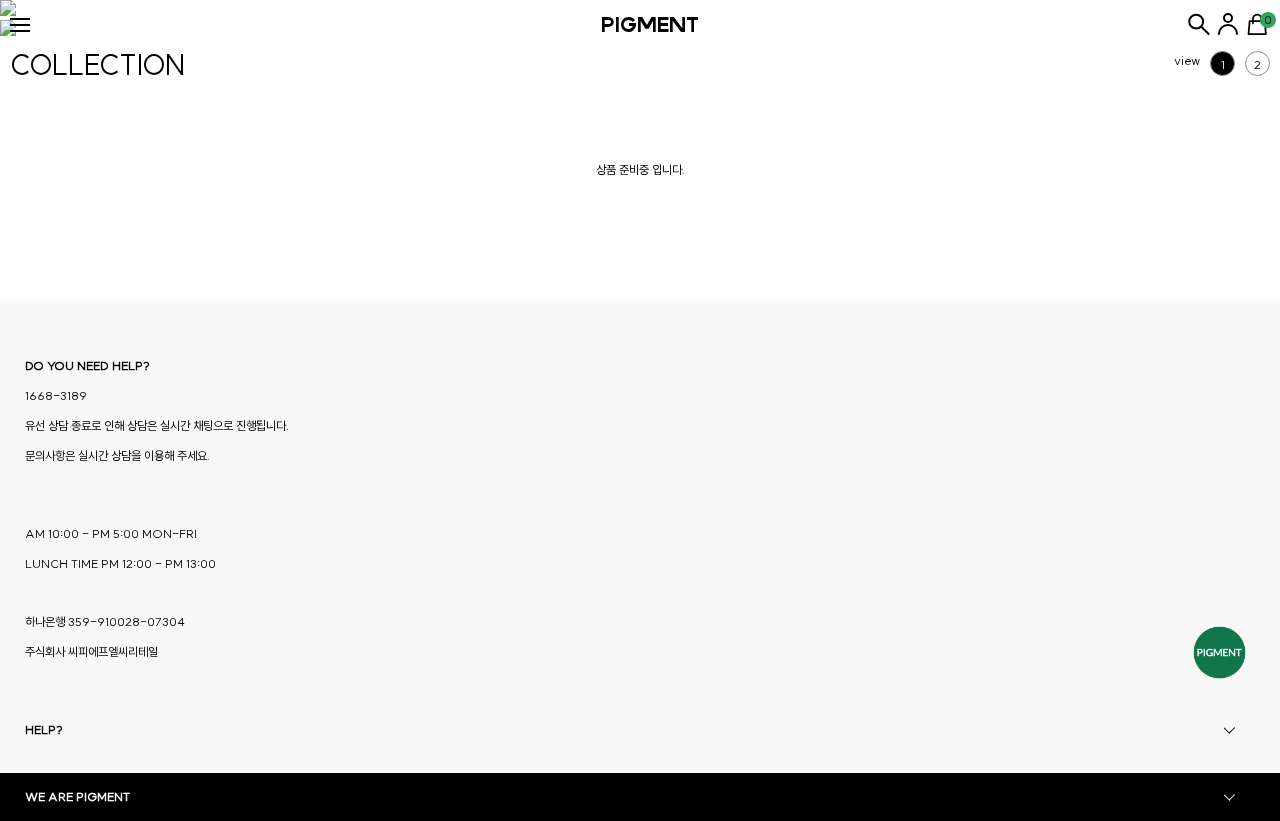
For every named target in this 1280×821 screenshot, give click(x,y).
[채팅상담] (1219, 652)
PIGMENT (650, 24)
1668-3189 (56, 395)
